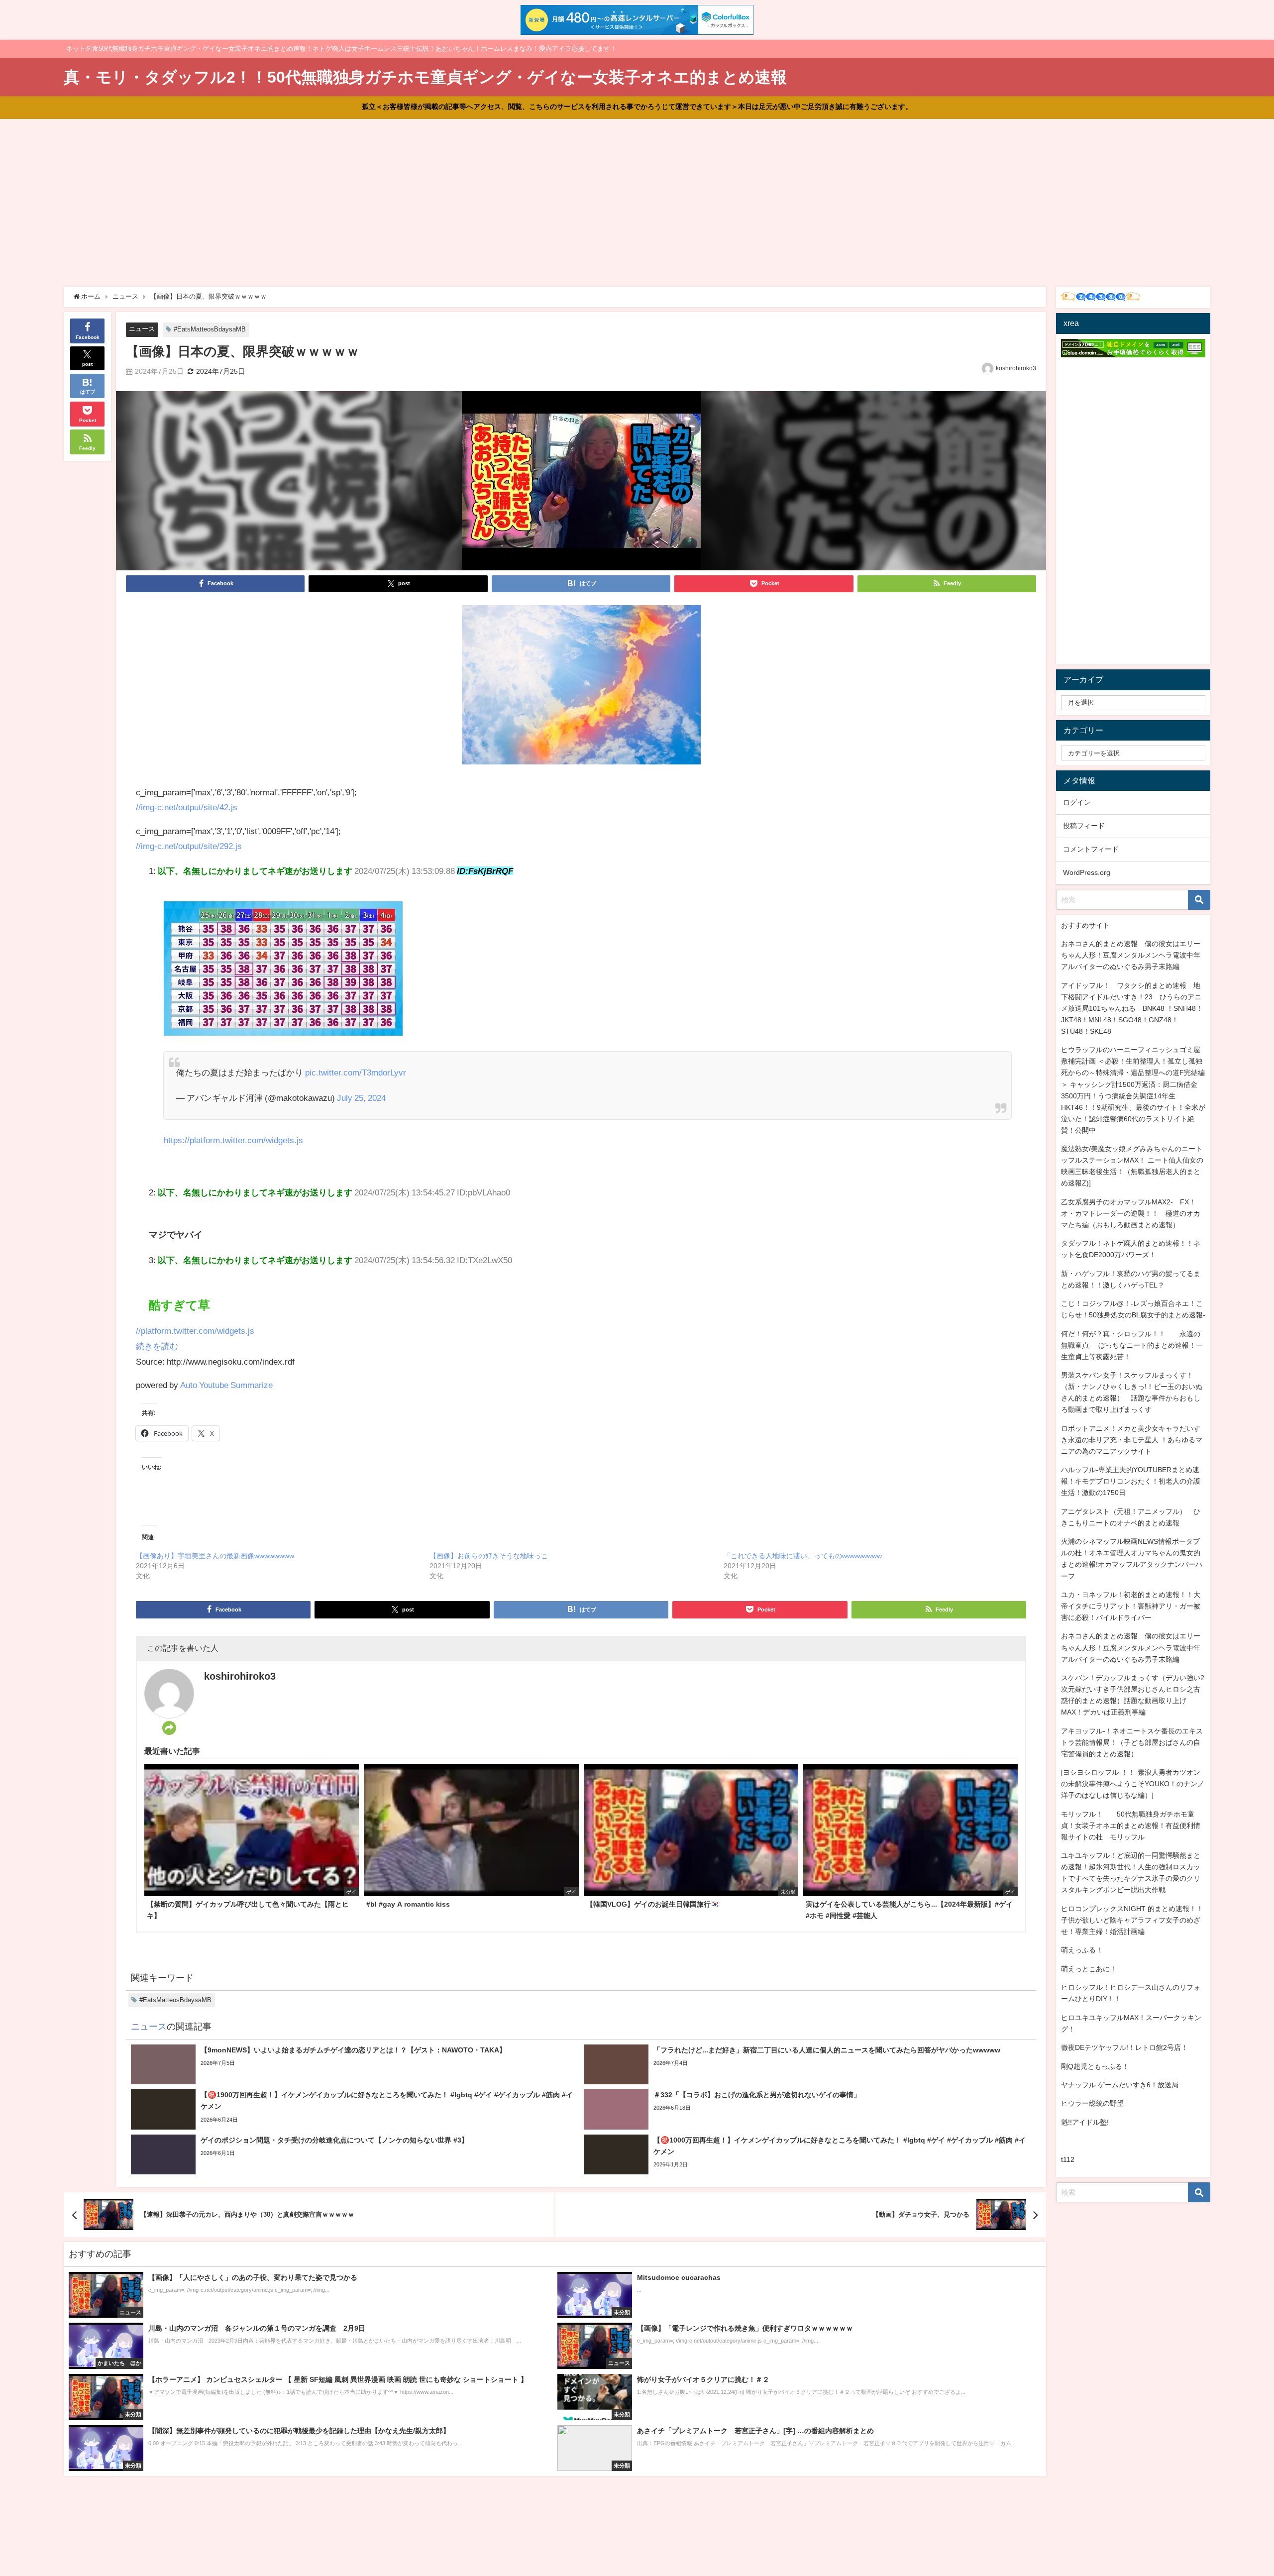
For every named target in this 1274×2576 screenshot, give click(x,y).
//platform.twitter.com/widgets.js (195, 1331)
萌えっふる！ (1082, 1950)
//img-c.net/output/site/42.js (187, 807)
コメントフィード (1091, 849)
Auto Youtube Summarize (226, 1385)
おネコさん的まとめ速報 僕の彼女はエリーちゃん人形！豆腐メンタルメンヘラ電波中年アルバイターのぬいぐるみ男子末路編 (1131, 955)
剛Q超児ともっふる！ (1095, 2066)
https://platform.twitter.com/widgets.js (233, 1140)
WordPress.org (1087, 872)
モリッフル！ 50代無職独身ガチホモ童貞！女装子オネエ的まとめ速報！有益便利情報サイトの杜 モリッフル (1131, 1825)
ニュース (142, 329)
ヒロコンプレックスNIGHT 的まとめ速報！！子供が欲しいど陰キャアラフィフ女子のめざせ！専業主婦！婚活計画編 (1132, 1920)
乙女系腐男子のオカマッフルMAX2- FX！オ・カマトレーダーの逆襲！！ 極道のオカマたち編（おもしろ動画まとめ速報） (1131, 1213)
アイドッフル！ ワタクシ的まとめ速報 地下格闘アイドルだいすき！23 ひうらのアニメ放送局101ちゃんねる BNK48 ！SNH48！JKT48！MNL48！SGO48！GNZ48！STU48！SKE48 (1132, 1008)
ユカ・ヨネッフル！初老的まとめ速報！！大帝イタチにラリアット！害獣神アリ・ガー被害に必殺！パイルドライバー (1131, 1606)
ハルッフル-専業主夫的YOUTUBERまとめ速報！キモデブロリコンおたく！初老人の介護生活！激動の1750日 (1131, 1481)
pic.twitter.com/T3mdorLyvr (356, 1072)
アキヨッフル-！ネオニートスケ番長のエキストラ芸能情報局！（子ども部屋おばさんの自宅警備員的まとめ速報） (1132, 1742)
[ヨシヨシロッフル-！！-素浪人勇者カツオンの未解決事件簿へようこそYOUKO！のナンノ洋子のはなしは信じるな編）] (1133, 1784)
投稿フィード (1084, 826)
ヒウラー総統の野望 (1092, 2103)
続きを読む (157, 1346)
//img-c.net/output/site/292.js (189, 846)
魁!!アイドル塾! (1085, 2122)
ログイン (1077, 802)
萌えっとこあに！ (1089, 1969)
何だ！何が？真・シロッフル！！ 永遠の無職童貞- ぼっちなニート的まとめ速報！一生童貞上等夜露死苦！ (1132, 1345)
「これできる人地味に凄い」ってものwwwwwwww (803, 1556)
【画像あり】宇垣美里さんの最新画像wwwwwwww (215, 1556)
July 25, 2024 (361, 1098)
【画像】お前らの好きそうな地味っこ (489, 1556)
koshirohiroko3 (1016, 368)
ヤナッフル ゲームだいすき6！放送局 (1120, 2085)
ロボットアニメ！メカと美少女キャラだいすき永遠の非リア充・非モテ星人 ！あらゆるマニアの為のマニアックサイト (1132, 1440)
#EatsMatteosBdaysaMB (210, 329)
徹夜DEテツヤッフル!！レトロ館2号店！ (1124, 2047)
